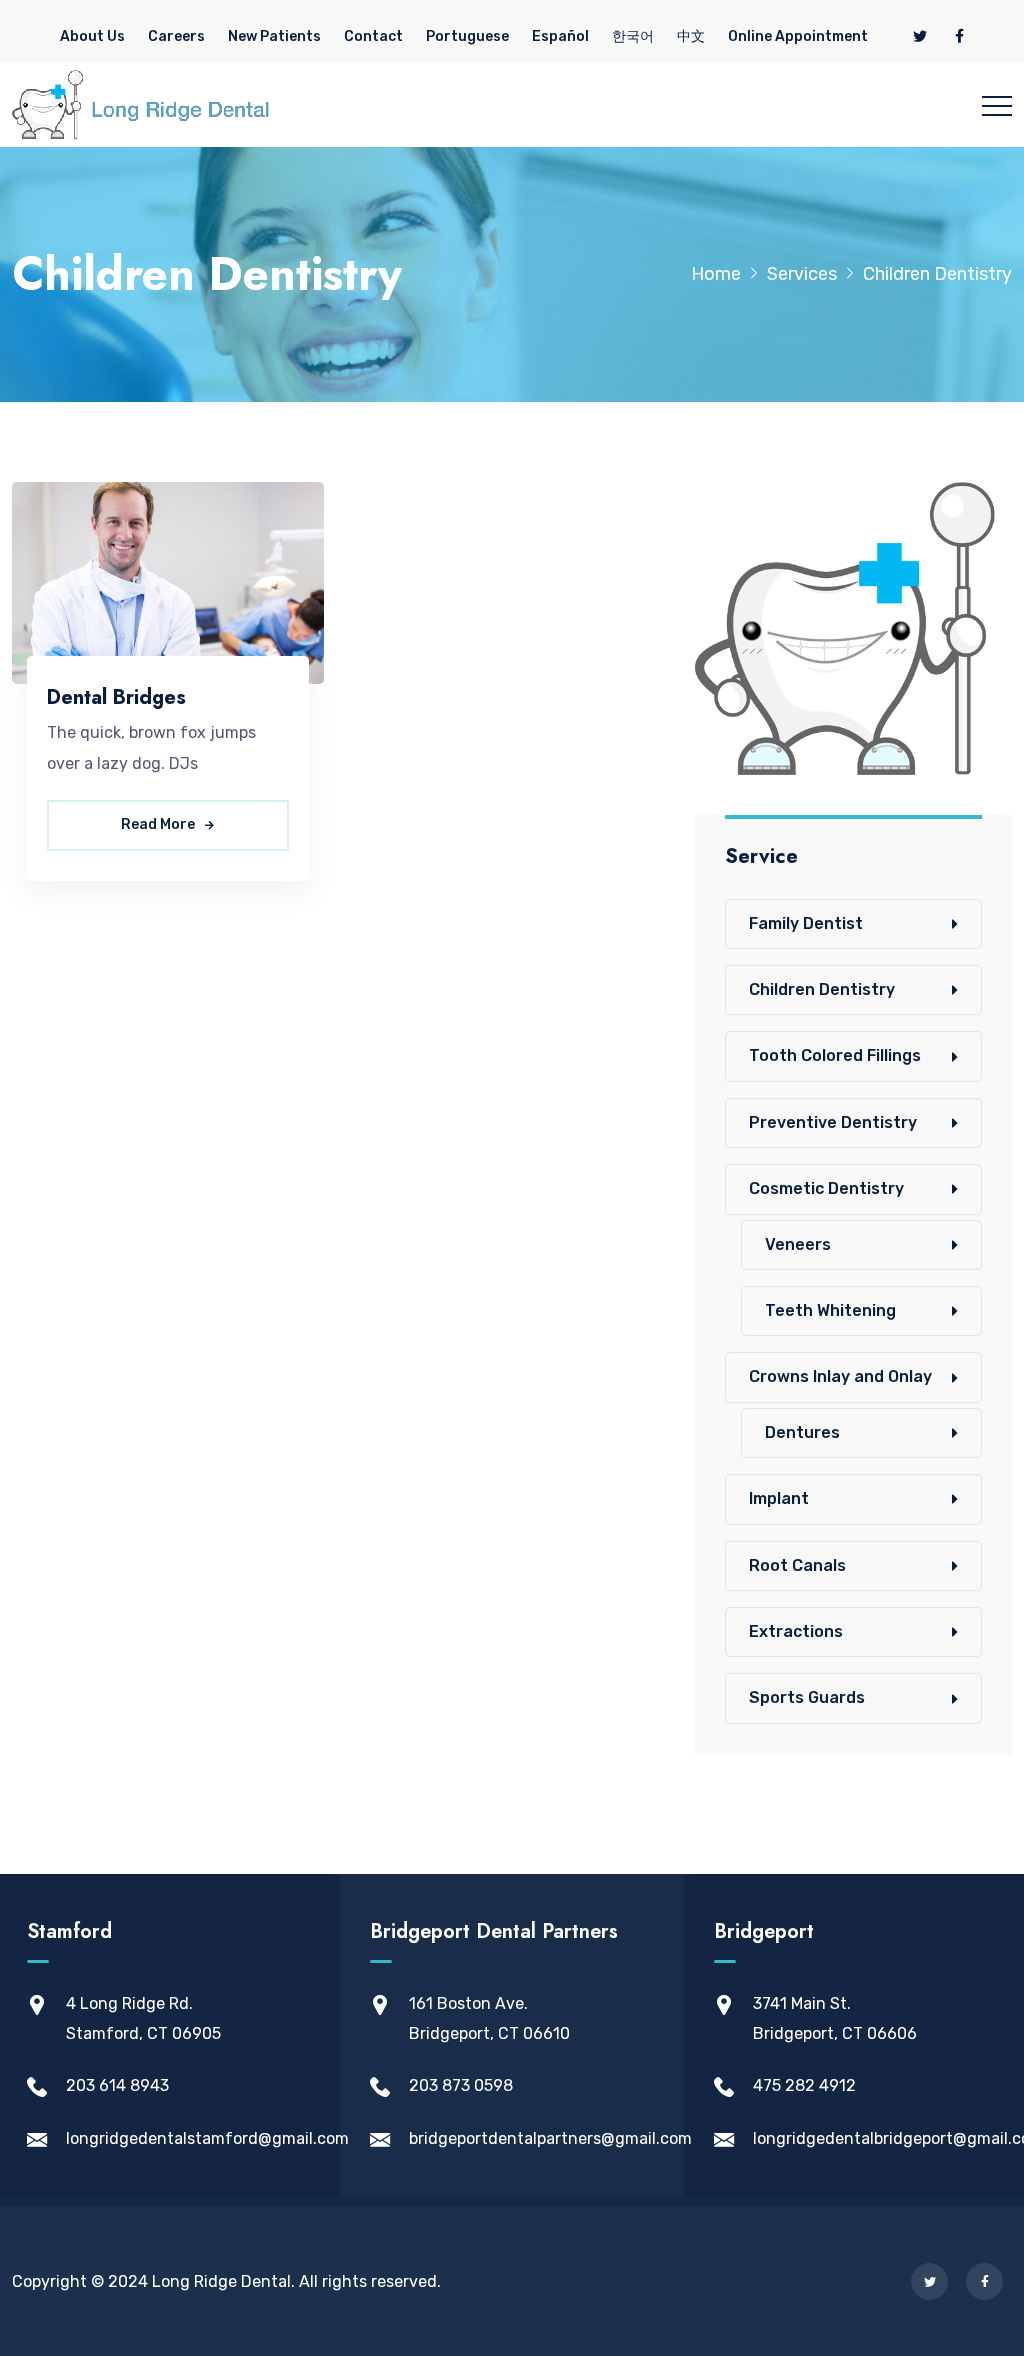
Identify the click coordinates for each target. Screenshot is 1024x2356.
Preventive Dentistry (833, 1122)
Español (560, 36)
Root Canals (797, 1565)
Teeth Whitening (830, 1310)
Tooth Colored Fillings (835, 1055)
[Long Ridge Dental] (141, 105)
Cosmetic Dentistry (826, 1188)
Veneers (798, 1244)
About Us (92, 36)
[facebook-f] (959, 36)
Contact (373, 36)
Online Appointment (798, 36)
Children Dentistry (822, 989)
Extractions (796, 1631)
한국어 (633, 36)
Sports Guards (807, 1697)
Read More (159, 824)
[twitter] (920, 36)
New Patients (274, 36)
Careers (176, 36)
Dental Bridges (116, 697)
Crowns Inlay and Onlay (840, 1376)
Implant (779, 1498)
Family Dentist (806, 923)
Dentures (802, 1432)
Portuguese (467, 36)
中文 (691, 36)
